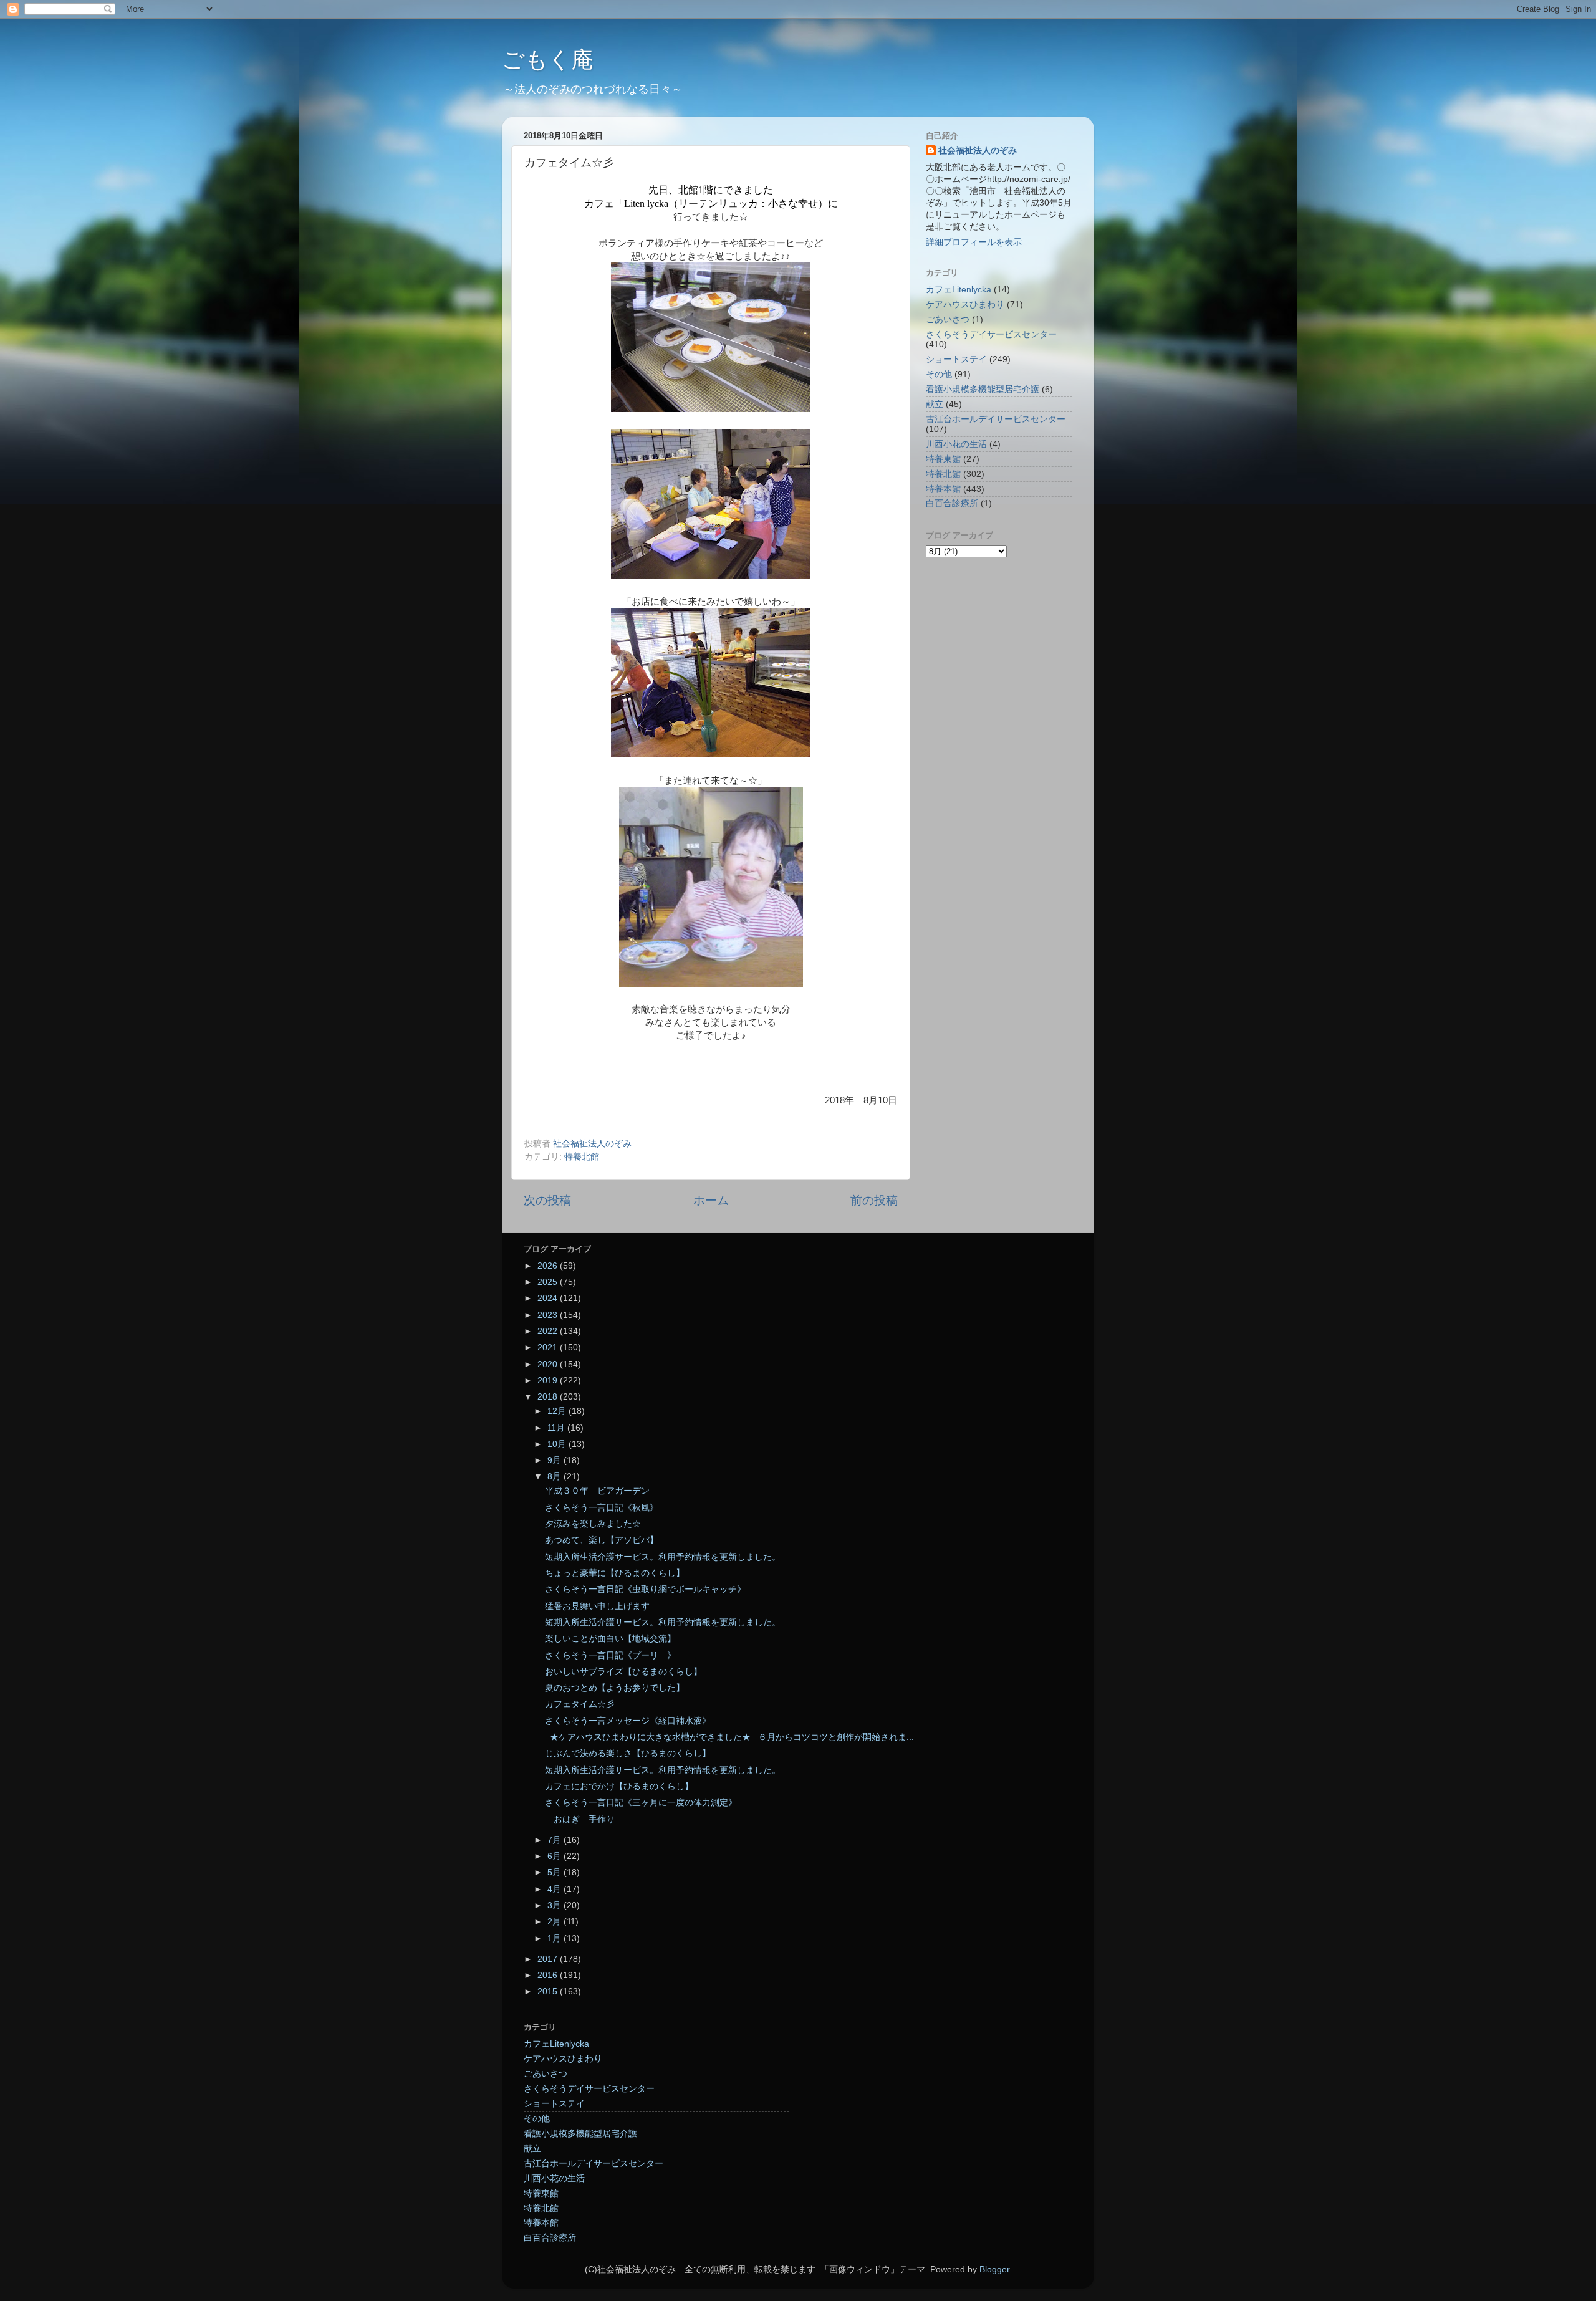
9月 (555, 1460)
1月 (555, 1938)
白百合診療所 (952, 503)
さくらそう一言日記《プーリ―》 (610, 1655)
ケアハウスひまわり (965, 305)
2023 (549, 1315)
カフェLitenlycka (959, 290)
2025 (549, 1282)
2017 (549, 1959)
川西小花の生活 (956, 444)
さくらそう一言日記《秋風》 (602, 1508)
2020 (549, 1364)
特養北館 (582, 1157)
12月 (558, 1411)
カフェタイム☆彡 (580, 1704)
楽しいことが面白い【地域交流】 (610, 1639)
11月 (557, 1428)
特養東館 (943, 459)
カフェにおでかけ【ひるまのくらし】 (619, 1786)
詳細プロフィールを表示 (974, 242)
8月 (555, 1477)
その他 (939, 374)
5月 (555, 1872)
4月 (555, 1889)
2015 (549, 1991)
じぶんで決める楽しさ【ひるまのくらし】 (628, 1753)
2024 (549, 1298)
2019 (549, 1381)
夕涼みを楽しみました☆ (593, 1524)
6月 (555, 1856)
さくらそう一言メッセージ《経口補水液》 (628, 1721)
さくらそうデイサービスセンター (991, 334)
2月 (555, 1922)
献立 (935, 404)
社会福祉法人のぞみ (978, 151)
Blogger (994, 2270)
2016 (549, 1975)
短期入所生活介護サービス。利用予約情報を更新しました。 (663, 1557)
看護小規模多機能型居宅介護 (983, 389)
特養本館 (943, 489)
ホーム (711, 1200)
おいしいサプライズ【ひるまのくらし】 (623, 1672)
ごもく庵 (548, 60)
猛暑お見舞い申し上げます (597, 1606)
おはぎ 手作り (580, 1819)
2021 (549, 1347)
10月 (558, 1444)
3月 (555, 1905)
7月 (555, 1840)
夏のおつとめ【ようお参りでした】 (615, 1688)
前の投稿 (874, 1200)
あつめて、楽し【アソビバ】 (602, 1540)
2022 (549, 1331)
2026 (549, 1266)
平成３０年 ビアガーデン (597, 1491)
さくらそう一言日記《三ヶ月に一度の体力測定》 (641, 1803)
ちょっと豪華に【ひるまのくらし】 (615, 1573)
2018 (549, 1397)
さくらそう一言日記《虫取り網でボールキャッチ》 (645, 1589)
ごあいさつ (948, 319)
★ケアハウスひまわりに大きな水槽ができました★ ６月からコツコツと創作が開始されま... (729, 1737)
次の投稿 (547, 1200)
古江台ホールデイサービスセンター (996, 419)
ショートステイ (956, 359)
